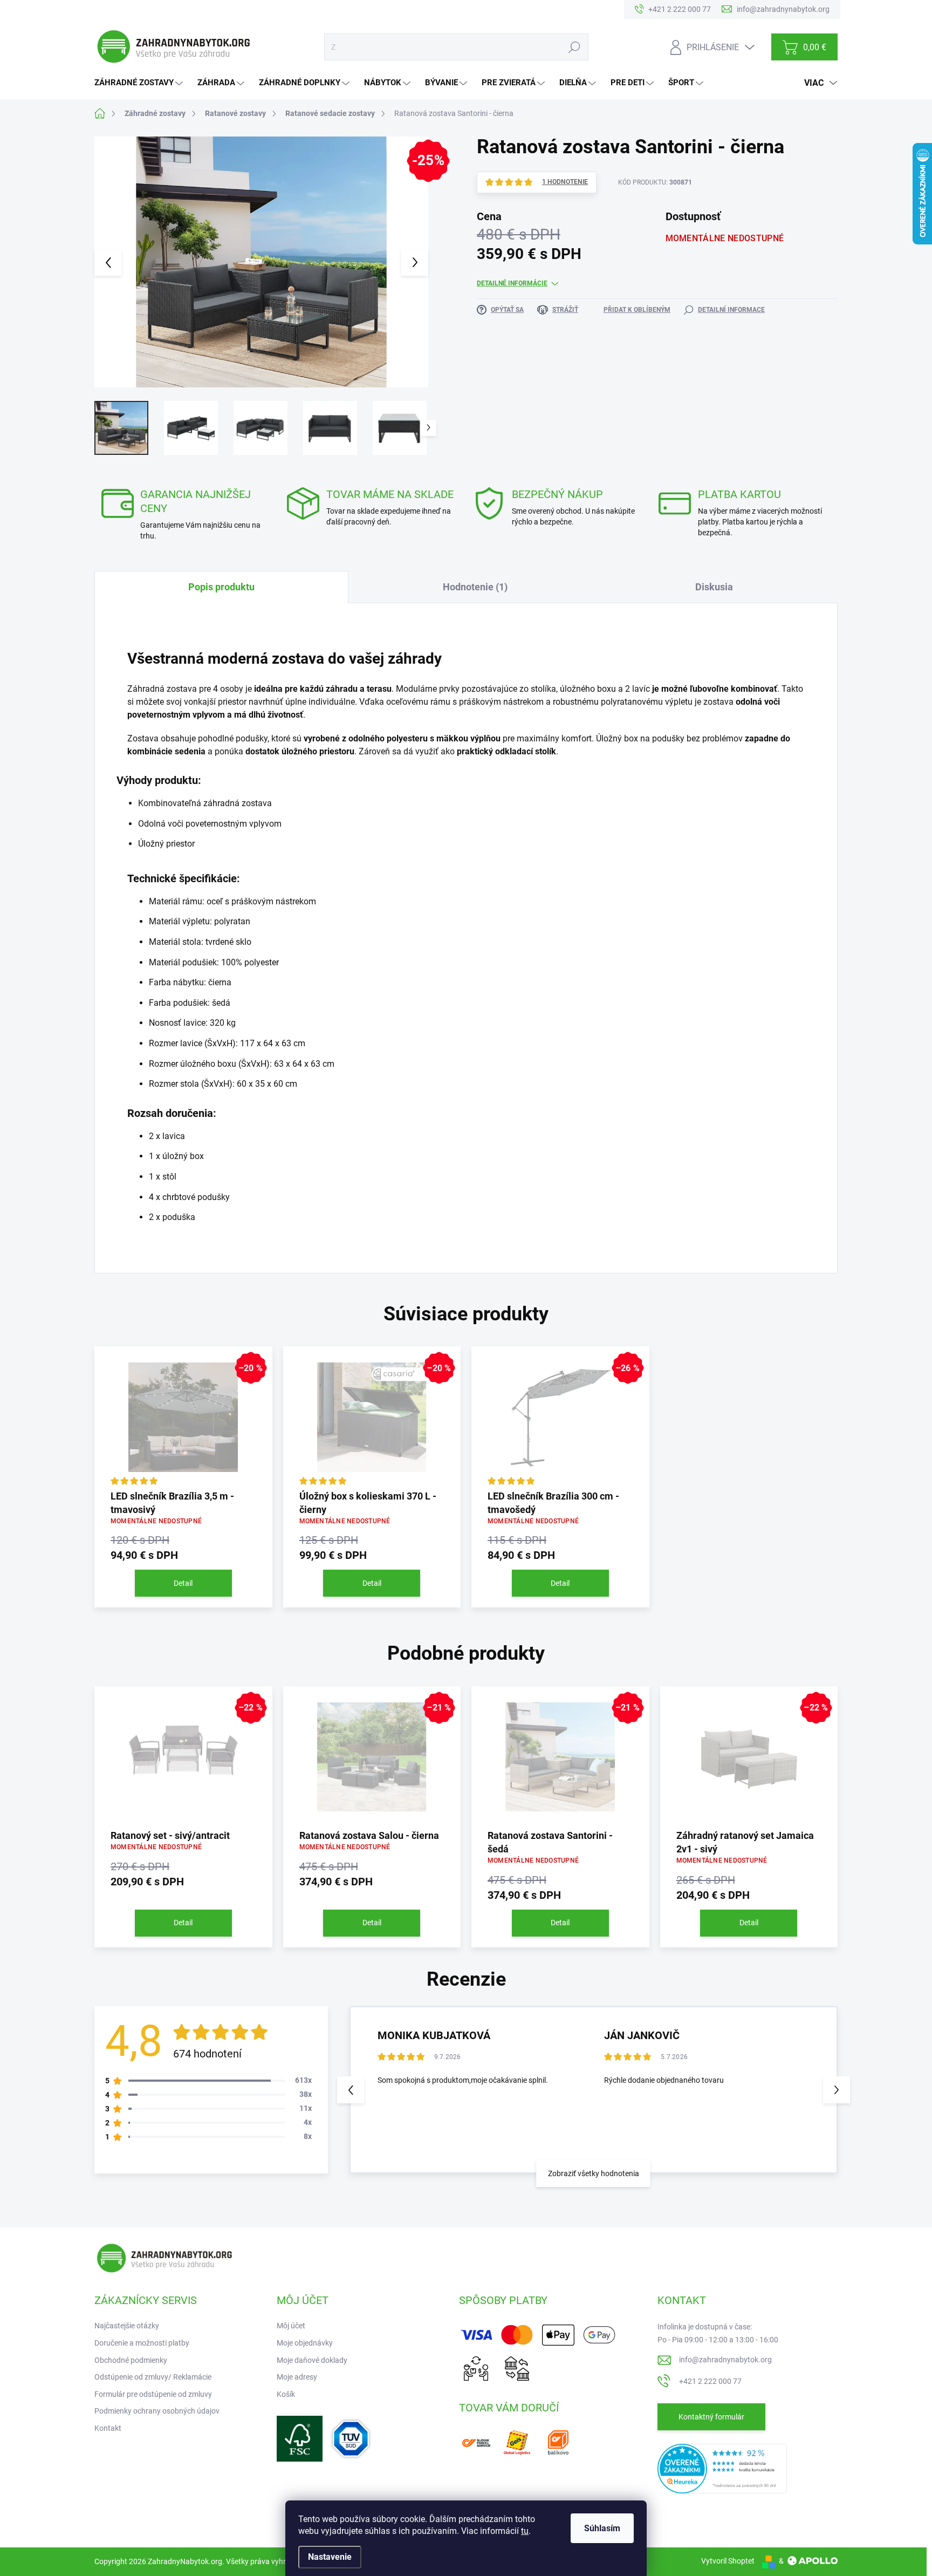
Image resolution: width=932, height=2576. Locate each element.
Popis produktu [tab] (221, 587)
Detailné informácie (512, 283)
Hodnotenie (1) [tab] (475, 587)
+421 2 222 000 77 (710, 2381)
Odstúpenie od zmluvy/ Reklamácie (153, 2377)
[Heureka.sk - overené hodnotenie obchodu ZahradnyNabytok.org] (722, 2468)
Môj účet (291, 2326)
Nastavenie (330, 2557)
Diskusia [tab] (714, 587)
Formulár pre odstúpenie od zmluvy (153, 2394)
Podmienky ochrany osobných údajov (157, 2411)
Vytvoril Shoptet (728, 2561)
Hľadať (574, 47)
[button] (837, 2090)
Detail (183, 1583)
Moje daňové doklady (312, 2360)
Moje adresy (297, 2377)
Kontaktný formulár (711, 2417)
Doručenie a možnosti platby (142, 2343)
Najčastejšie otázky (127, 2326)
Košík (286, 2394)
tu (525, 2531)
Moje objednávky (305, 2343)
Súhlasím (602, 2528)
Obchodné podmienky (131, 2360)
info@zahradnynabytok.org (725, 2360)
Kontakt (108, 2428)
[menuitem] (140, 83)
